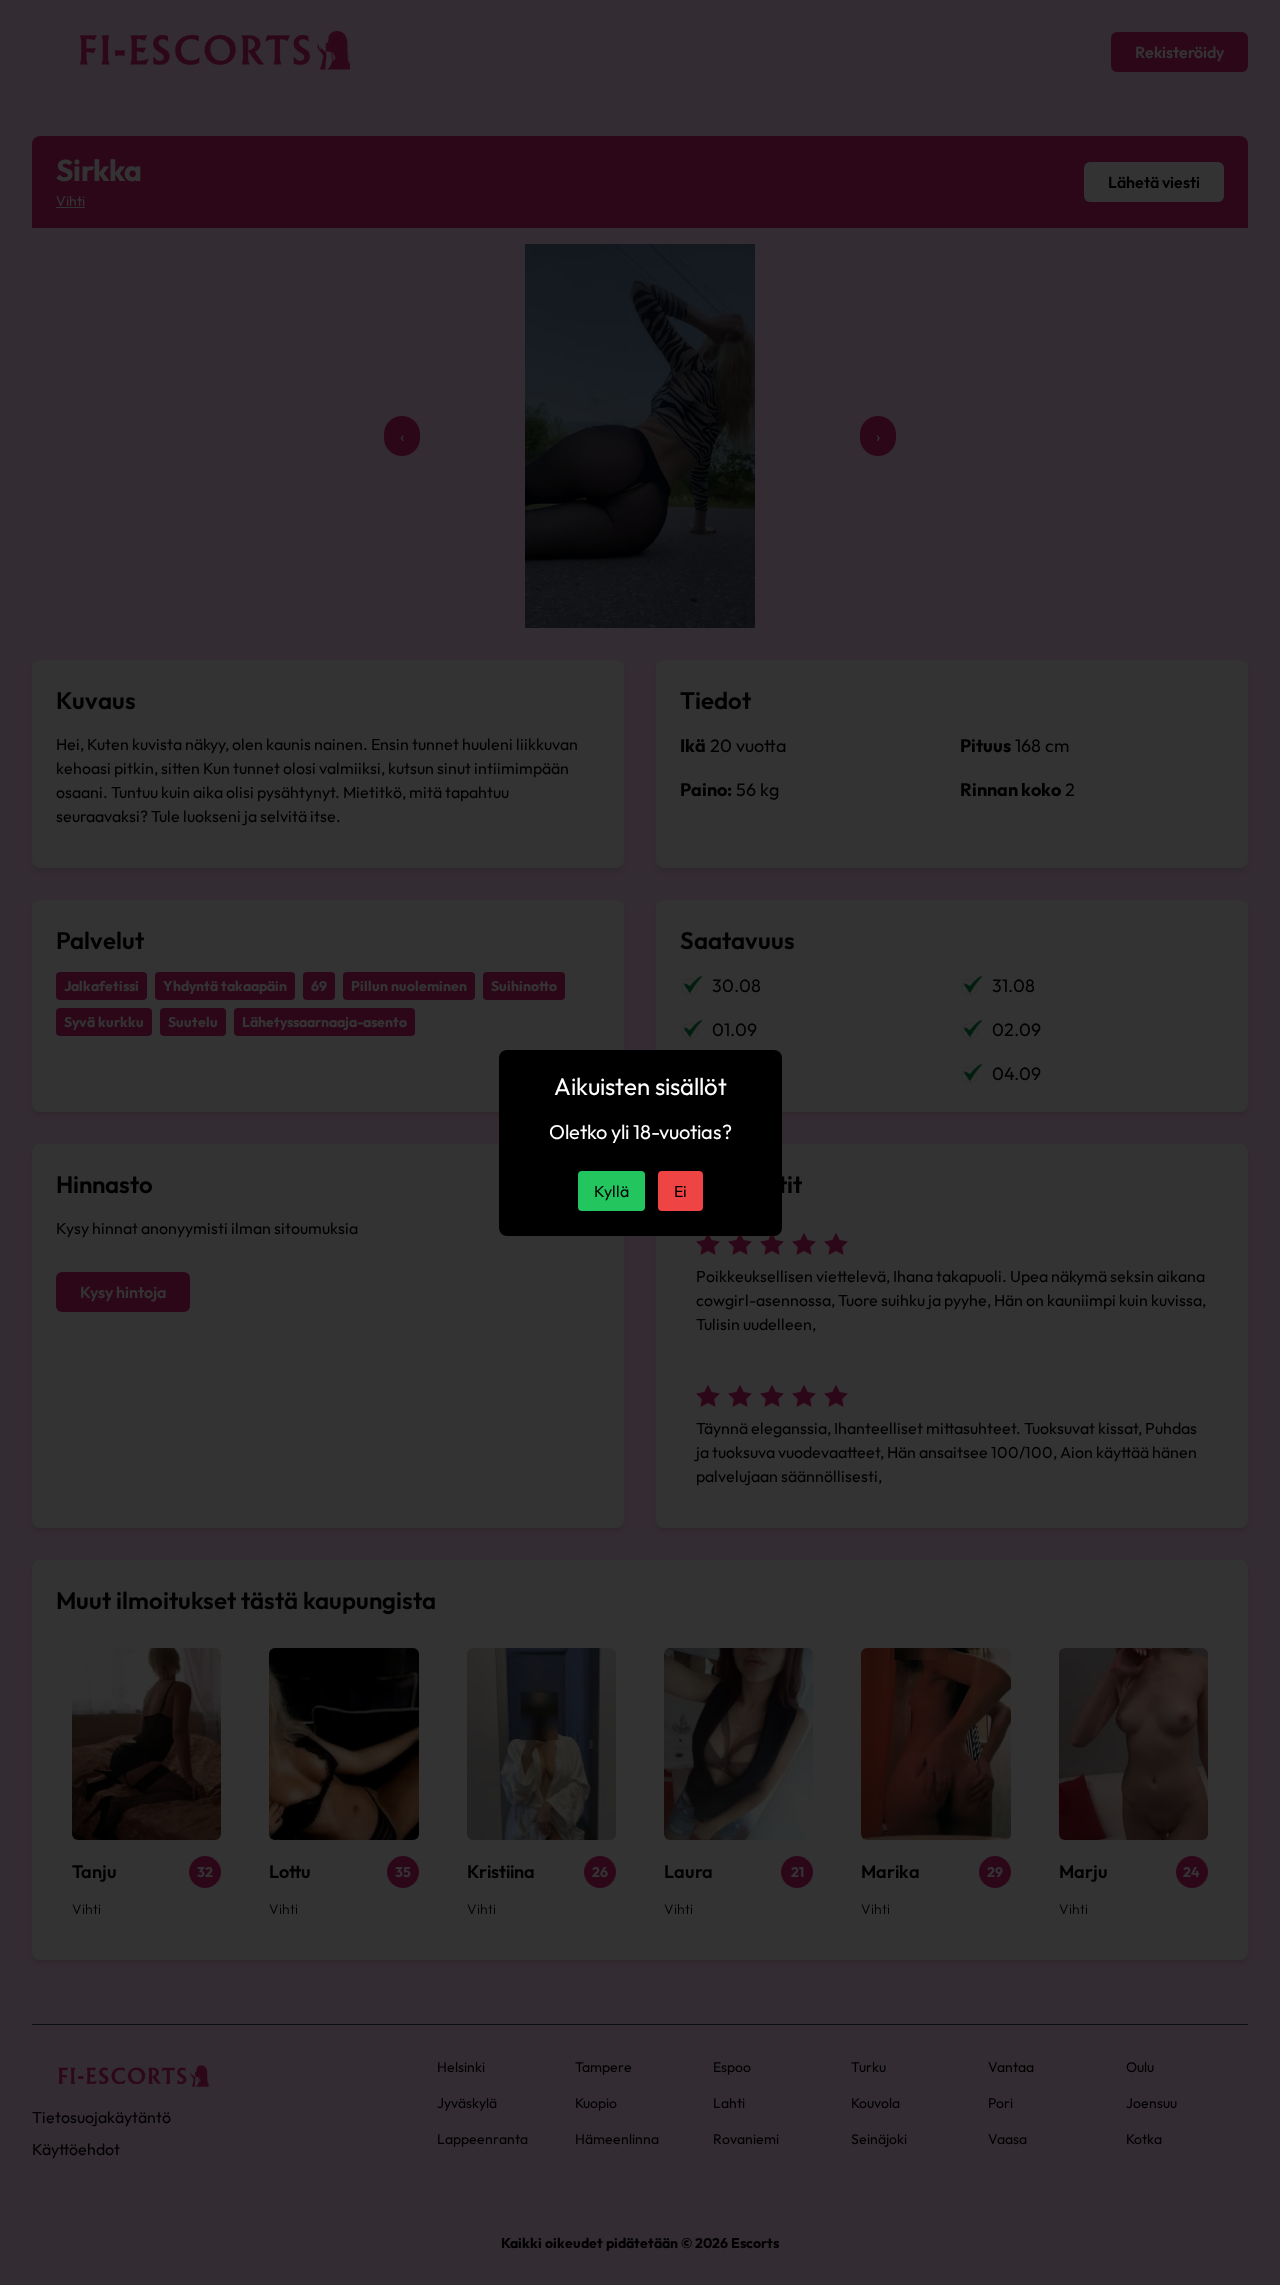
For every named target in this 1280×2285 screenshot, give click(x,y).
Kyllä (611, 1191)
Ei (680, 1191)
